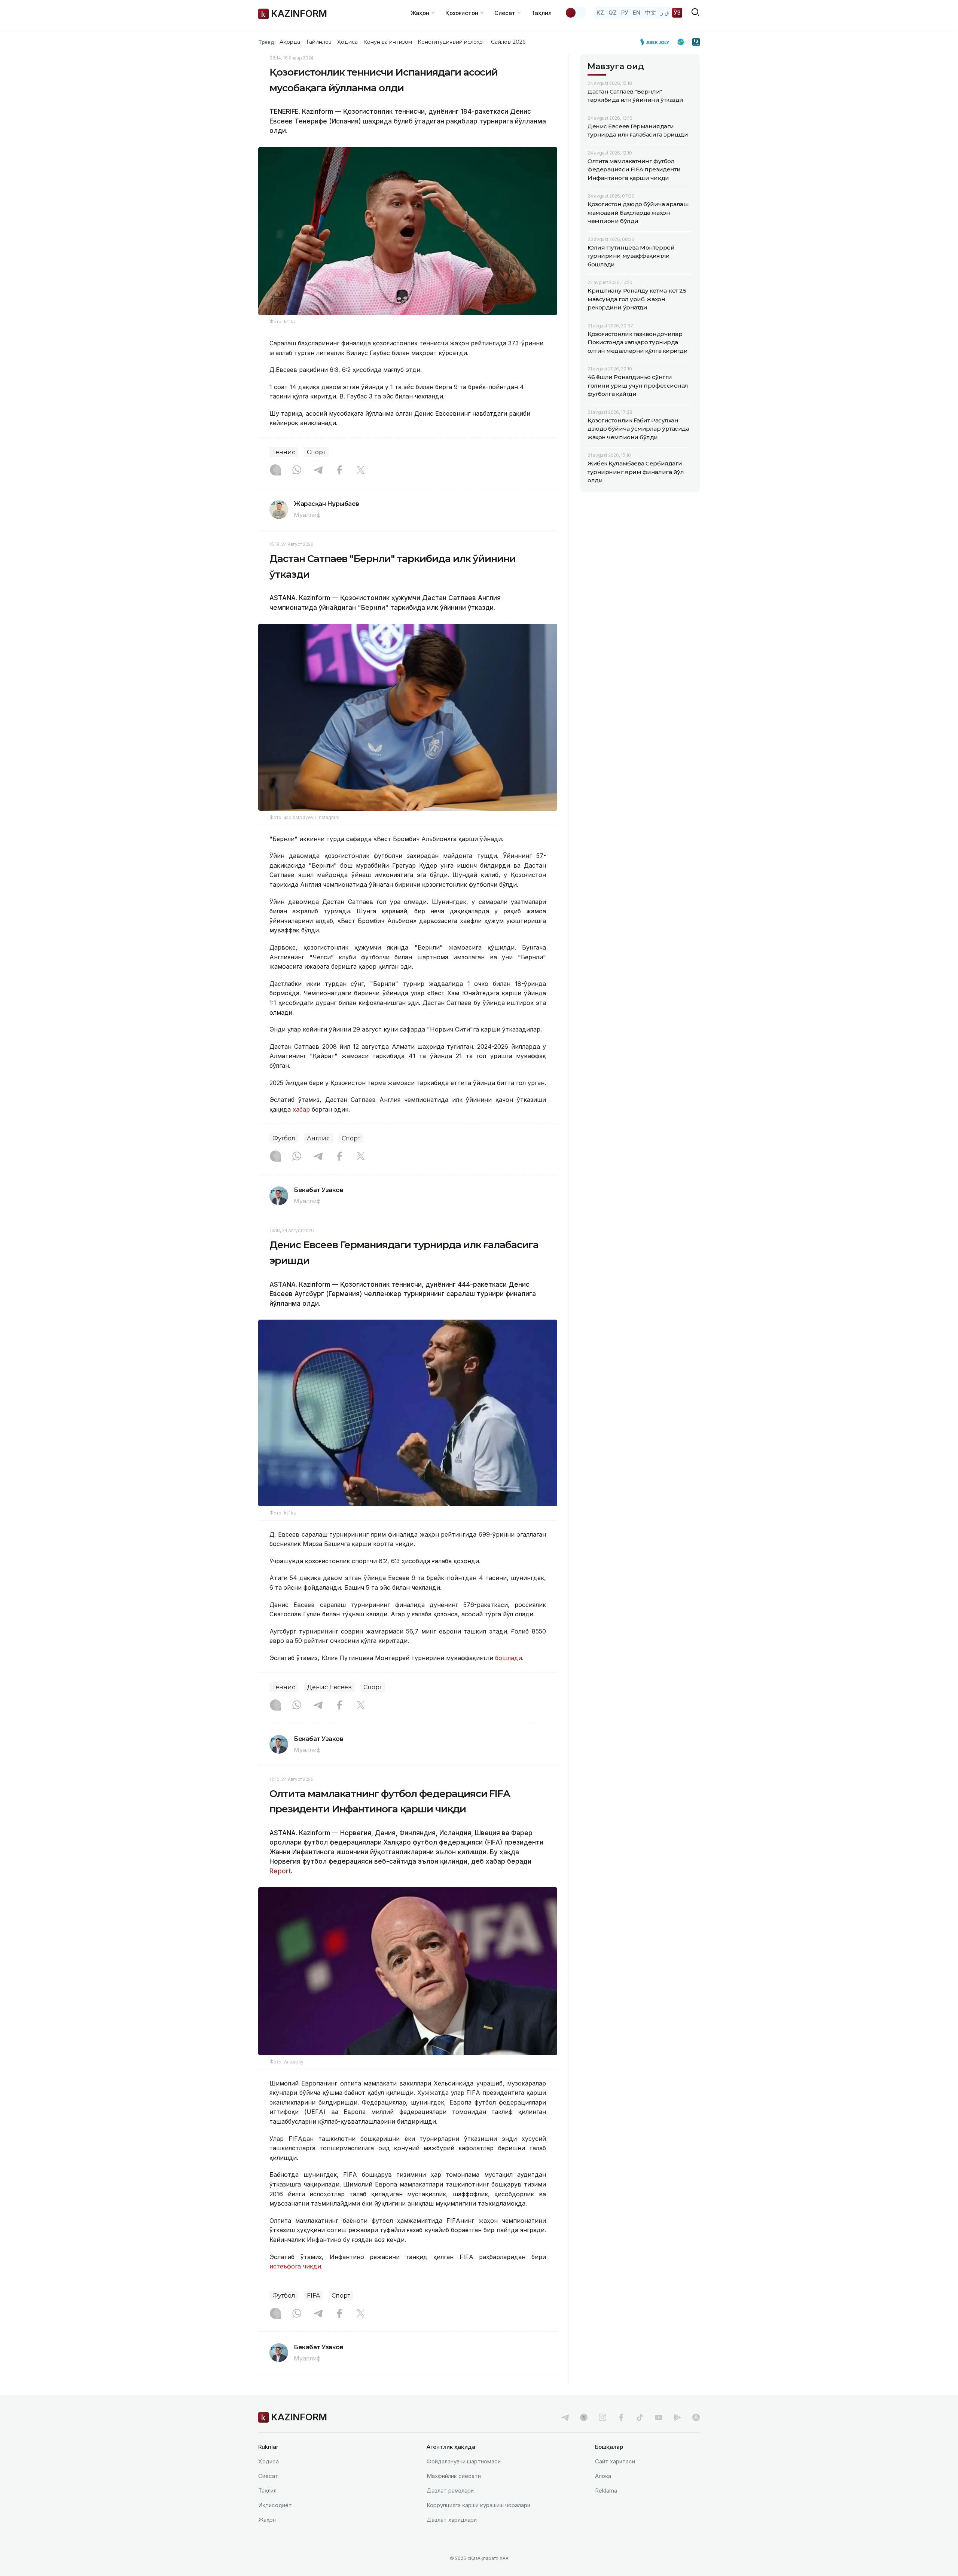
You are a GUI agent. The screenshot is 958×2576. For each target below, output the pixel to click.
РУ (625, 13)
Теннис (284, 452)
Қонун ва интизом (388, 42)
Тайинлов (319, 42)
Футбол (284, 1138)
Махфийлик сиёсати (454, 2476)
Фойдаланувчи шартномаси (464, 2461)
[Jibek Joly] (657, 42)
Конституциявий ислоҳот (451, 42)
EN (637, 13)
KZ (600, 13)
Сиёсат (268, 2476)
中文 (650, 13)
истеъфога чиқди (295, 2266)
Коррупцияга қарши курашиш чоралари (478, 2505)
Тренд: (267, 42)
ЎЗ (677, 13)
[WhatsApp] (297, 471)
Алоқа (603, 2476)
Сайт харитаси (615, 2461)
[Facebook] (339, 471)
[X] (361, 471)
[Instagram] (275, 471)
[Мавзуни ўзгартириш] (576, 13)
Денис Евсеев (329, 1687)
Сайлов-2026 (508, 42)
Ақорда (290, 42)
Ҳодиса (347, 42)
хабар (300, 1109)
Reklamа (606, 2491)
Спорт (316, 452)
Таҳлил (541, 13)
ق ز (665, 13)
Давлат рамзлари (450, 2491)
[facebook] (621, 2417)
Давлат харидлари (452, 2520)
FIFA (313, 2296)
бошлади (509, 1658)
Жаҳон (267, 2520)
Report (280, 1871)
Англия (318, 1138)
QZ (613, 13)
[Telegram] (318, 471)
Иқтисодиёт (275, 2505)
